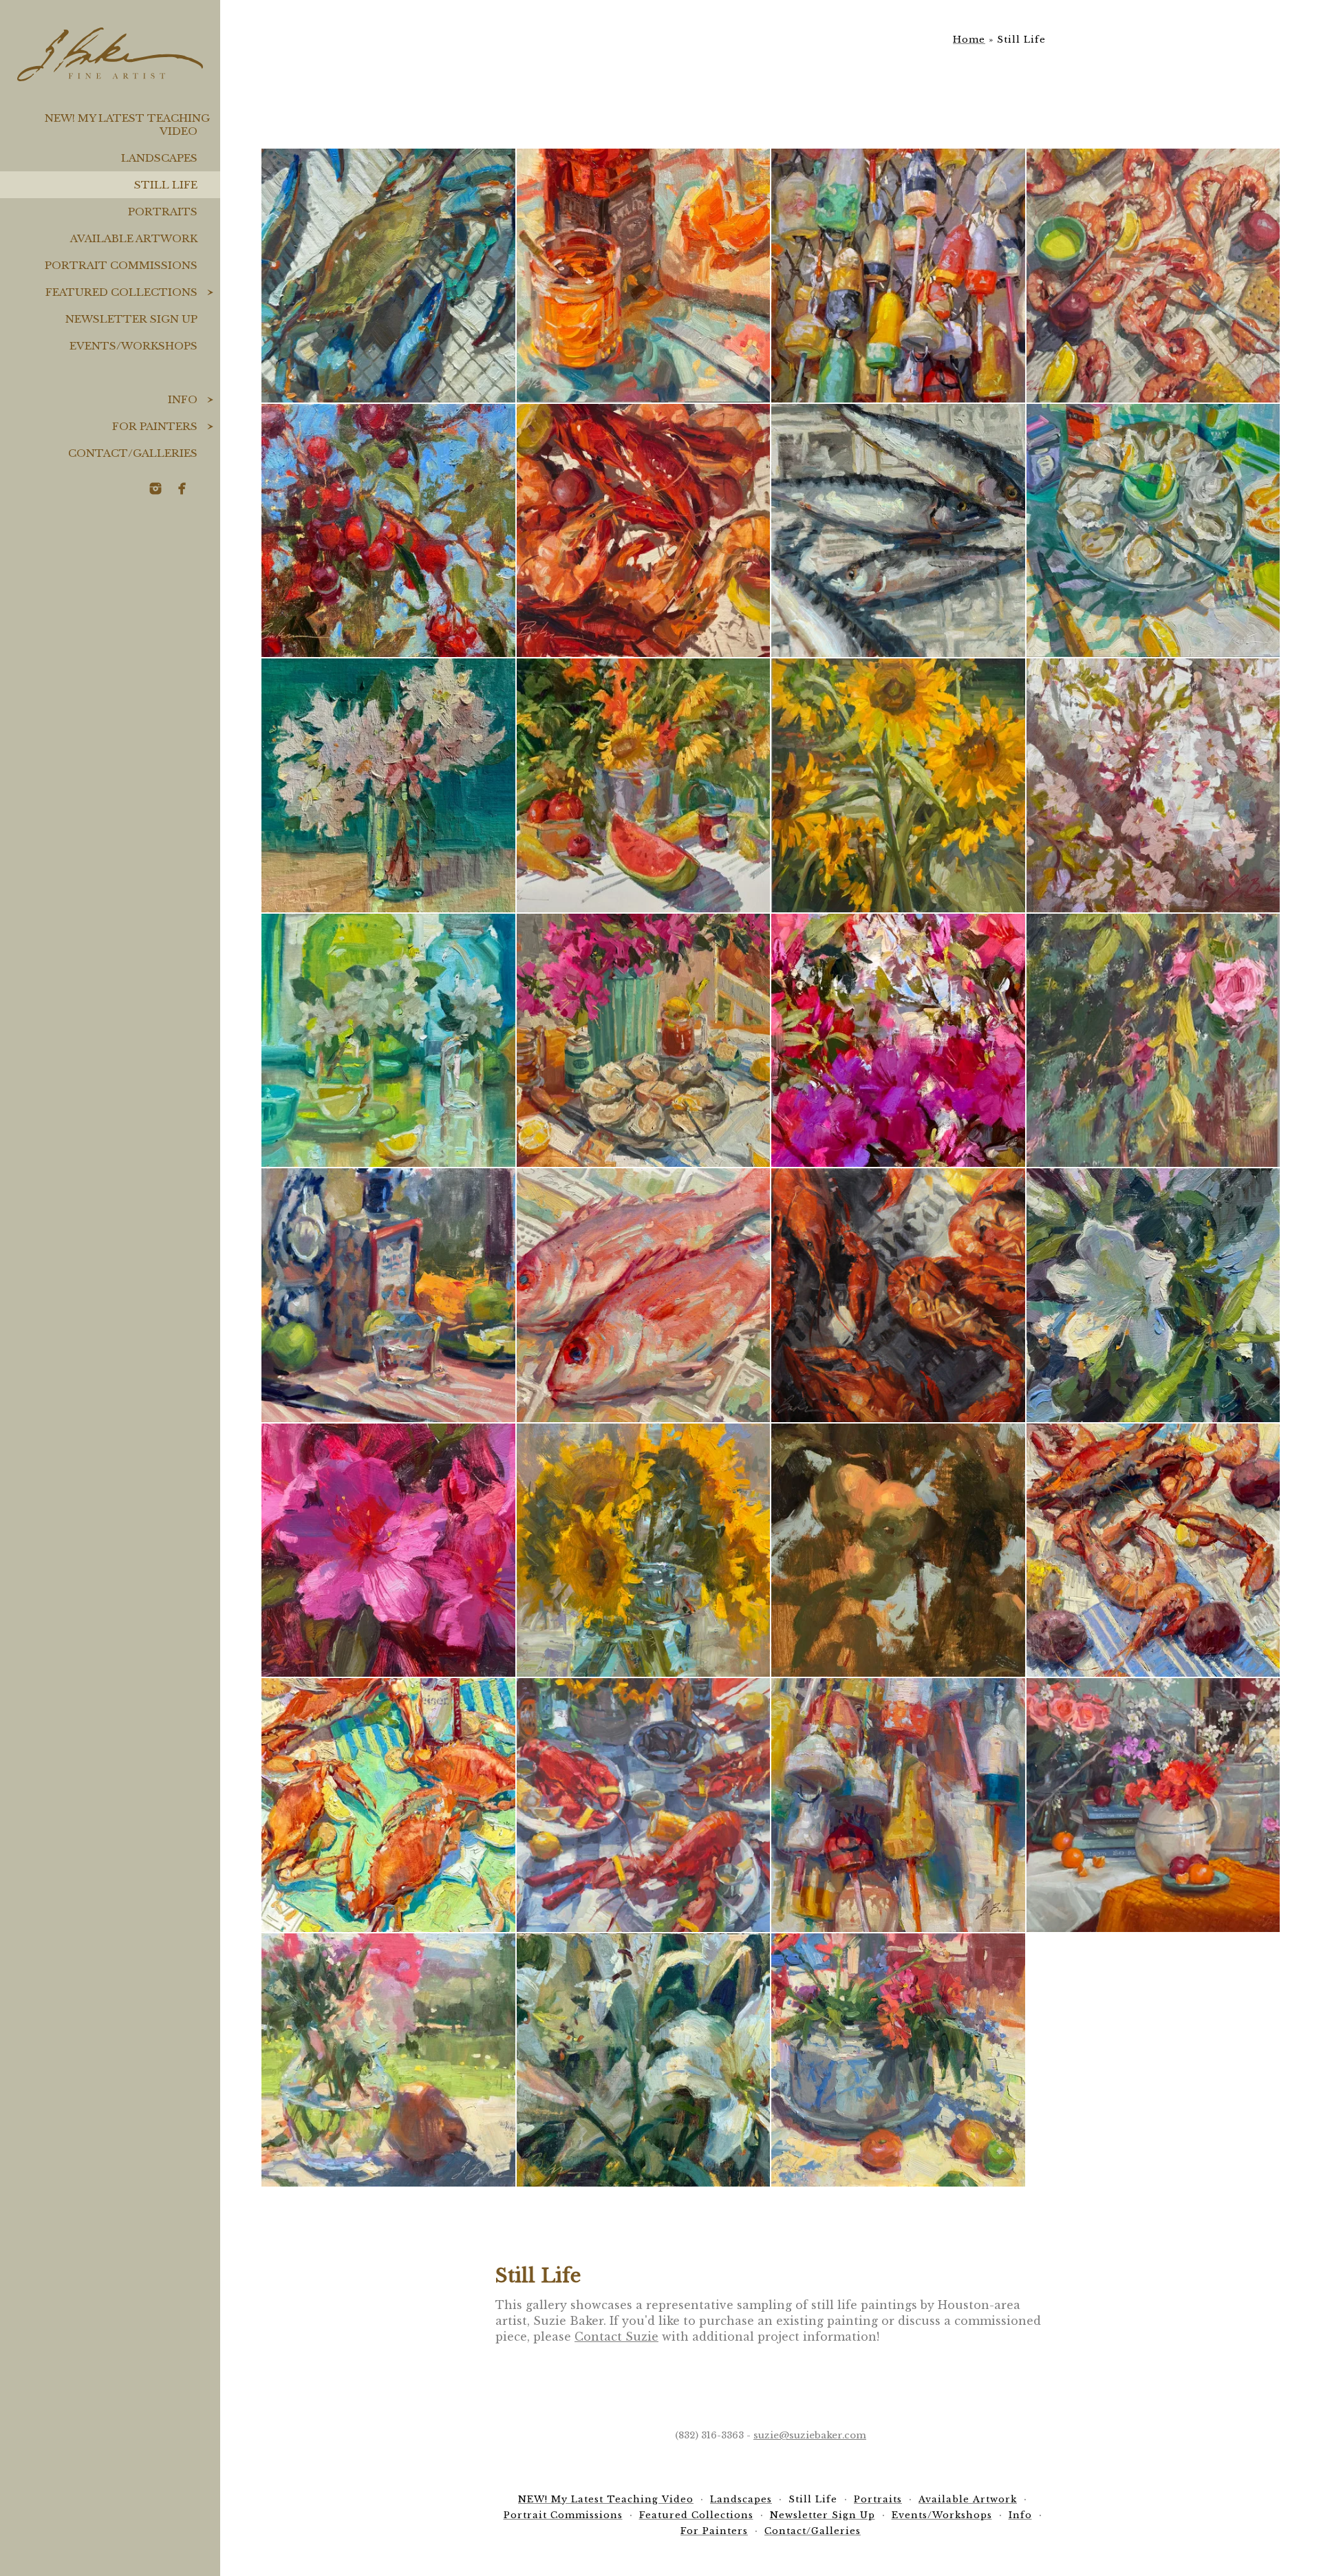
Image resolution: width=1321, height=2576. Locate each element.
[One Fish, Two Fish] (644, 1295)
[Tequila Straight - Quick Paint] (388, 1295)
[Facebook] (182, 489)
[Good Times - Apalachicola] (1153, 276)
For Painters (155, 426)
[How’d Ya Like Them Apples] (898, 1550)
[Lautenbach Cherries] (388, 531)
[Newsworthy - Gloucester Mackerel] (898, 531)
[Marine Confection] (898, 1805)
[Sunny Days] (644, 1550)
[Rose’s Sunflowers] (644, 785)
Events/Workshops (133, 346)
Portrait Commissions (121, 265)
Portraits (163, 212)
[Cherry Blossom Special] (1153, 785)
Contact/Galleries (133, 453)
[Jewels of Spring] (898, 1041)
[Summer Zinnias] (898, 2060)
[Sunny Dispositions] (898, 785)
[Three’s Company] (644, 1805)
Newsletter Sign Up (131, 319)
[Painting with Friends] (1153, 1805)
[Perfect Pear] (388, 2060)
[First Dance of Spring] (388, 1550)
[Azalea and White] (1153, 1295)
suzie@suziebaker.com (810, 2435)
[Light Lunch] (1153, 531)
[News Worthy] (898, 1295)
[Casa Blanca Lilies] (644, 2060)
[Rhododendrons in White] (388, 785)
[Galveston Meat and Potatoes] (1153, 1550)
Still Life (166, 185)
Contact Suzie (616, 2337)
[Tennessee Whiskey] (644, 276)
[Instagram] (155, 489)
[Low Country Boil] (644, 531)
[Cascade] (1153, 1041)
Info (183, 399)
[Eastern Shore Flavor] (388, 1805)
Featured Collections (121, 292)
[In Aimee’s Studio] (388, 1041)
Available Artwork (134, 238)
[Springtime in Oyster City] (644, 1041)
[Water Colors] (898, 276)
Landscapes (159, 158)
